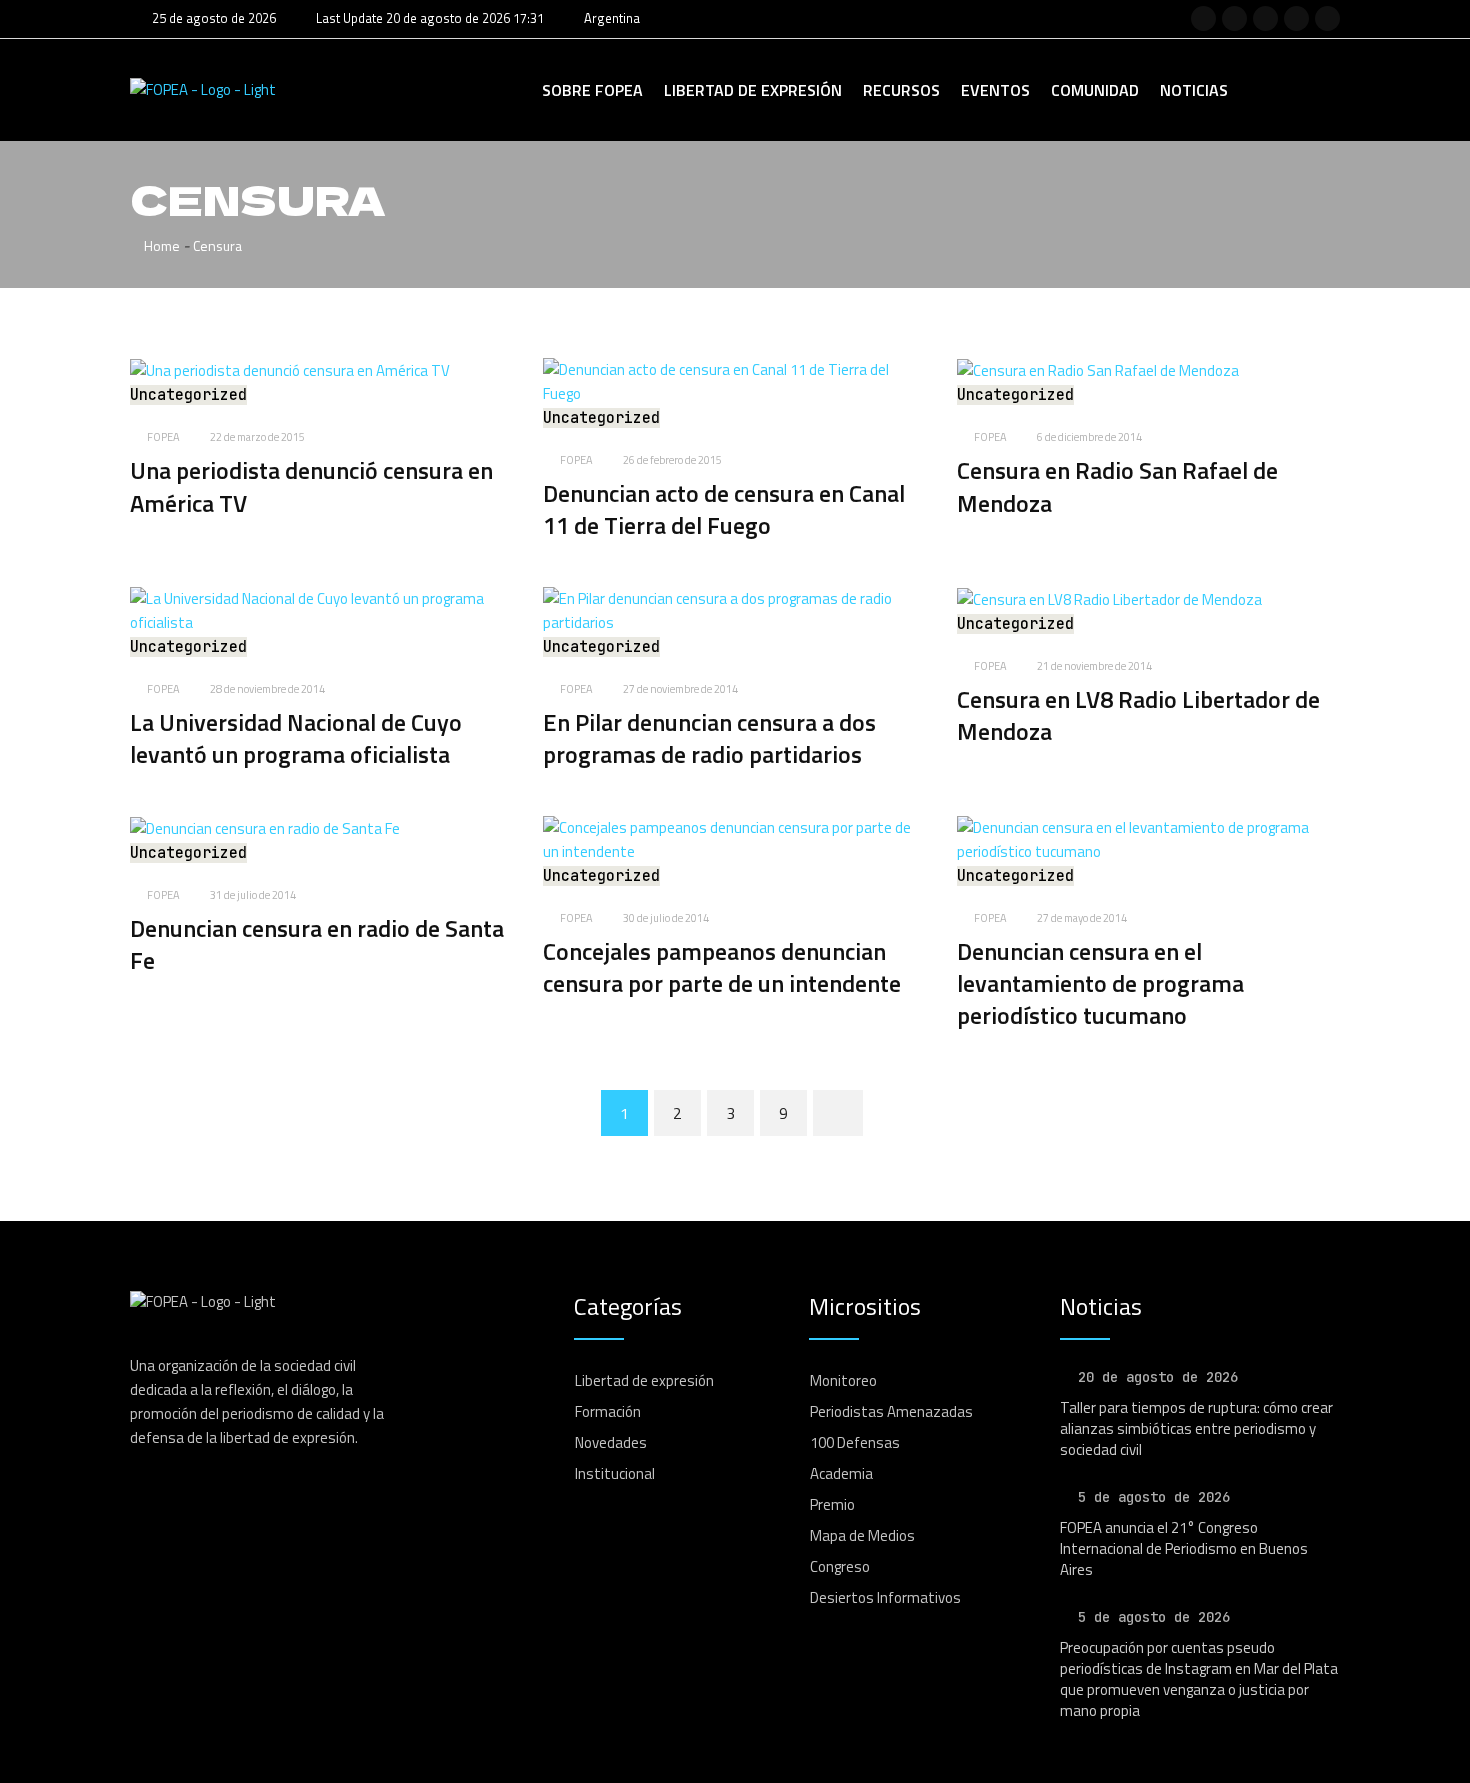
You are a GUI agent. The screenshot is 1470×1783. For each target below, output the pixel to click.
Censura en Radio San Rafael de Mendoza (1117, 486)
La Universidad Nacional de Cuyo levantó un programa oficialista (296, 738)
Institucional (615, 1473)
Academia (841, 1473)
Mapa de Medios (862, 1535)
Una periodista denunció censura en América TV (311, 486)
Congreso (840, 1566)
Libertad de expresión (753, 90)
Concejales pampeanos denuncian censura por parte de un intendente (722, 967)
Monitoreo (843, 1380)
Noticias (1194, 90)
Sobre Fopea (592, 90)
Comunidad (1095, 90)
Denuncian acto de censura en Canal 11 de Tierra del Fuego (724, 509)
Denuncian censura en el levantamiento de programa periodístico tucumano (1100, 983)
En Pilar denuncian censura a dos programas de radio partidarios (709, 738)
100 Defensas (855, 1442)
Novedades (611, 1442)
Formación (608, 1411)
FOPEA (163, 437)
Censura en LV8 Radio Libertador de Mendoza (1138, 715)
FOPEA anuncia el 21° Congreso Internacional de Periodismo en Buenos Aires (1184, 1548)
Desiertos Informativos (885, 1597)
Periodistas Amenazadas (891, 1411)
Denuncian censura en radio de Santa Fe (317, 944)
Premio (832, 1504)
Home (160, 245)
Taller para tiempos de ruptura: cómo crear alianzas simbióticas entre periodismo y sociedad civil (1196, 1428)
